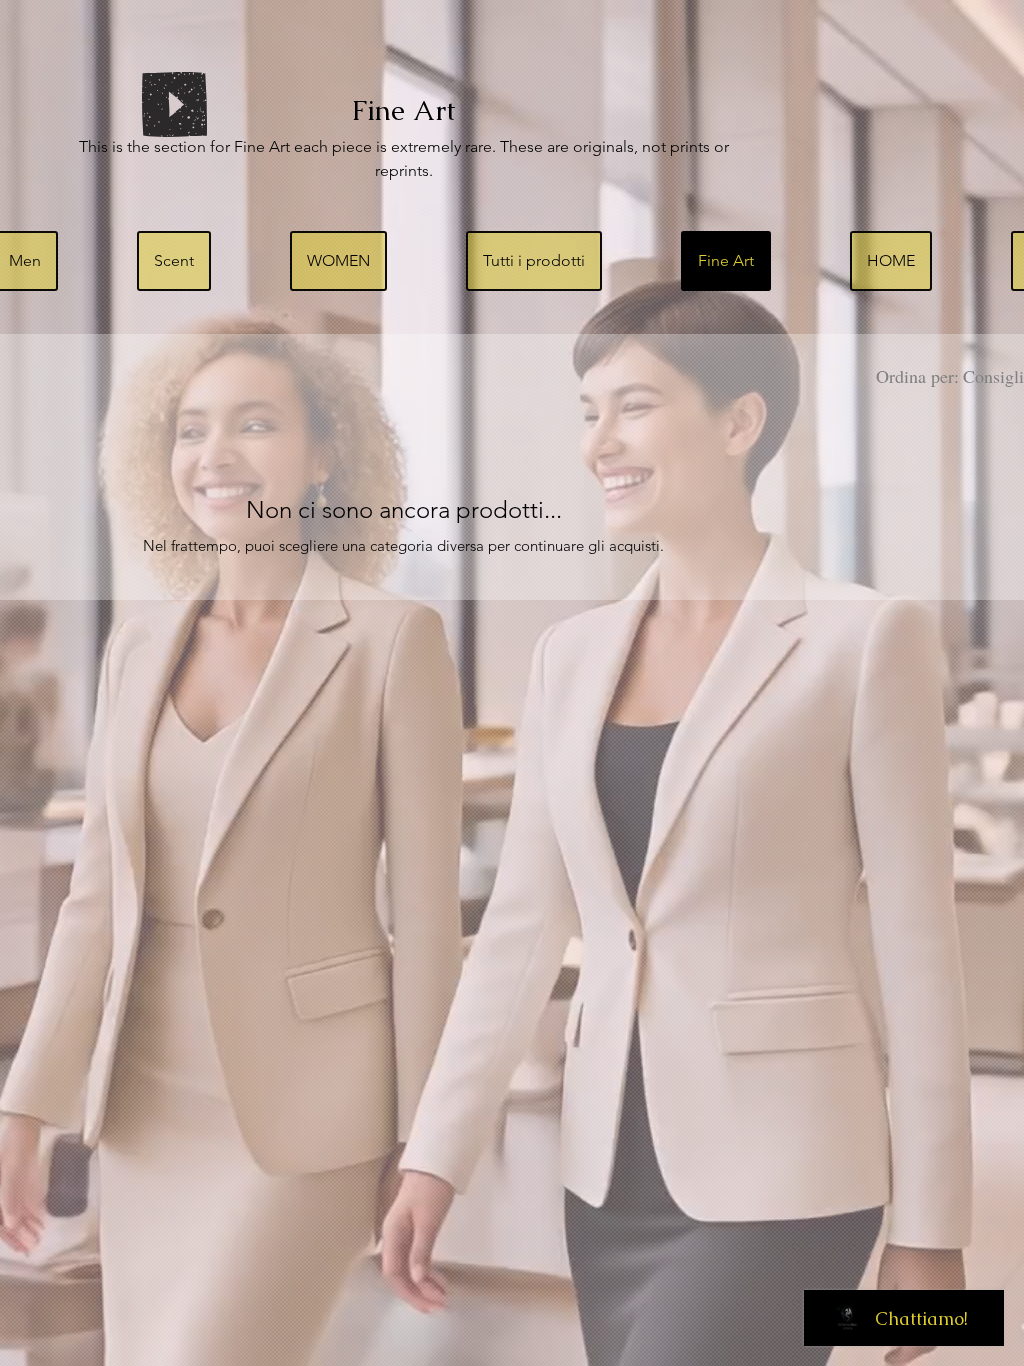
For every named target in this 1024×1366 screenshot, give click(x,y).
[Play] (174, 104)
